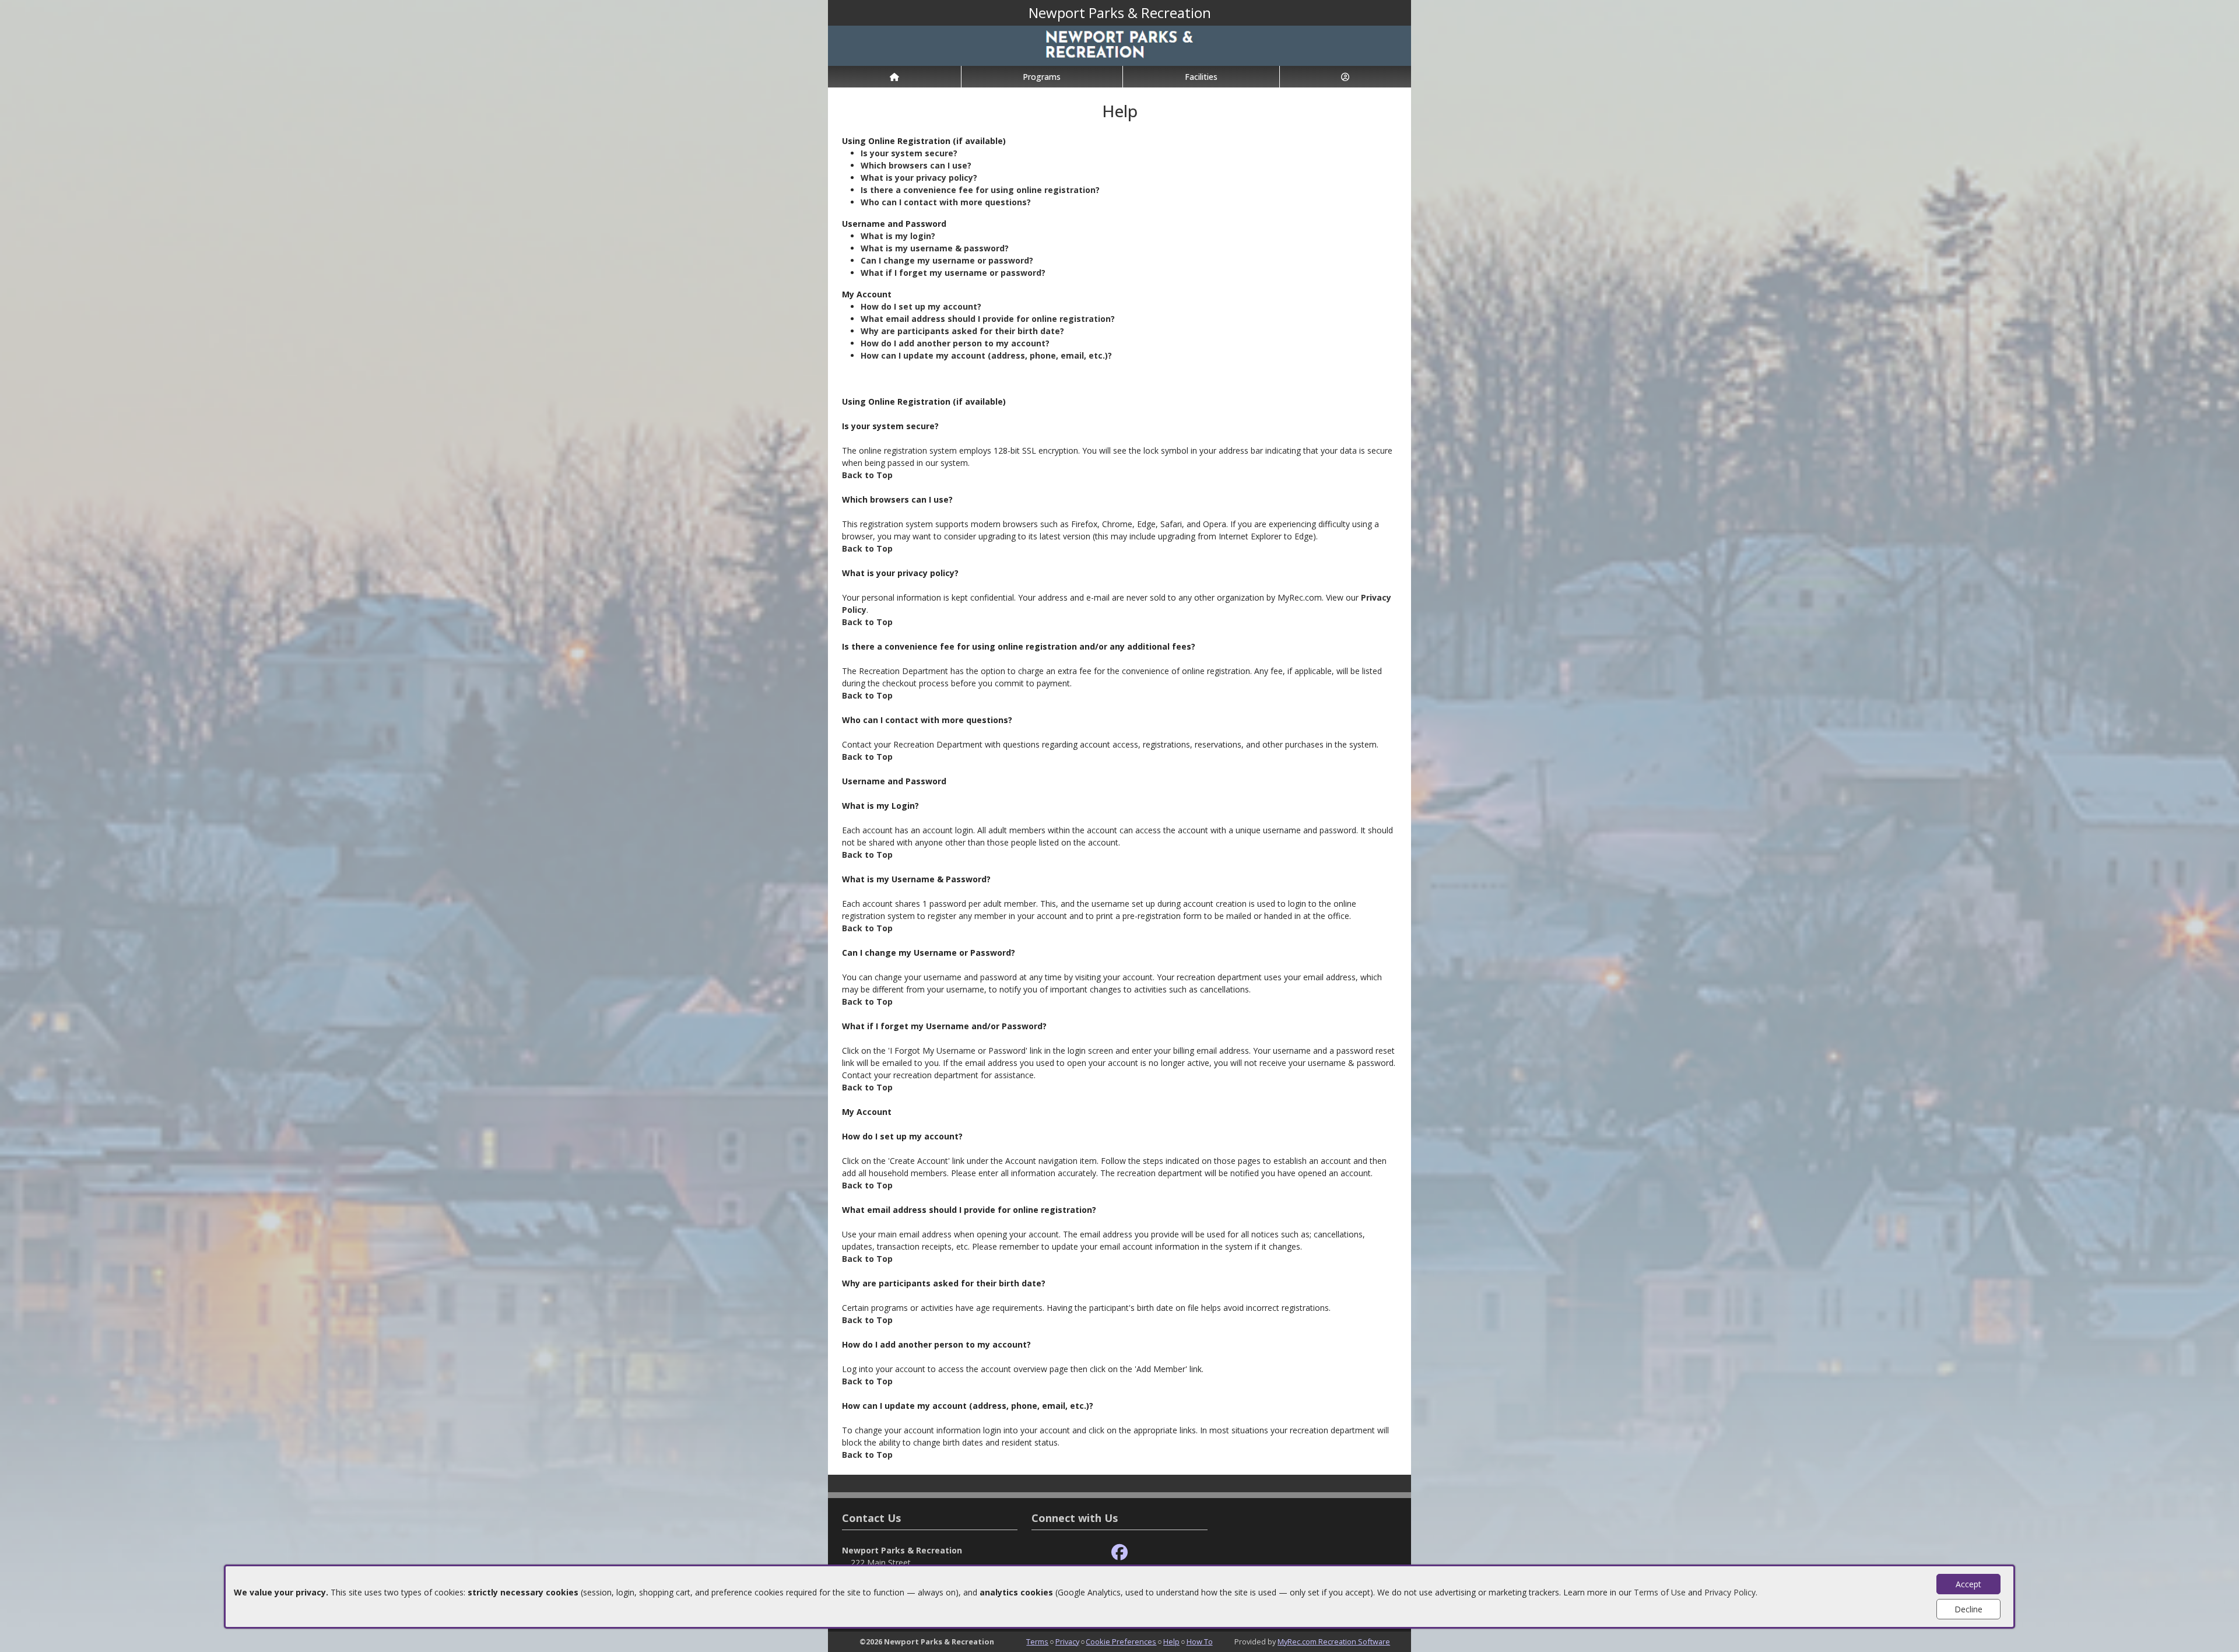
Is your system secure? (909, 153)
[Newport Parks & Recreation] (1119, 45)
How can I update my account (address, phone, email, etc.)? (986, 355)
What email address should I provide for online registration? (988, 319)
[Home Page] (894, 77)
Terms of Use (1660, 1592)
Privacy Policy (1730, 1592)
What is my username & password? (935, 248)
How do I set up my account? (921, 306)
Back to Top (867, 475)
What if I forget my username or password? (953, 273)
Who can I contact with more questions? (946, 202)
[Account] (1346, 77)
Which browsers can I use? (916, 165)
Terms (1037, 1642)
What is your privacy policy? (919, 178)
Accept (1968, 1584)
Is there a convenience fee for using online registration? (980, 190)
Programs (1042, 77)
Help (1171, 1642)
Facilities (1201, 77)
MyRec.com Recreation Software (1334, 1642)
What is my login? (898, 236)
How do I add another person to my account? (955, 343)
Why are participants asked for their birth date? (962, 331)
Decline (1968, 1609)
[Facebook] (1119, 1553)
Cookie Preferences (1121, 1642)
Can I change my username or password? (947, 260)
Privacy (1067, 1642)
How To (1200, 1642)
